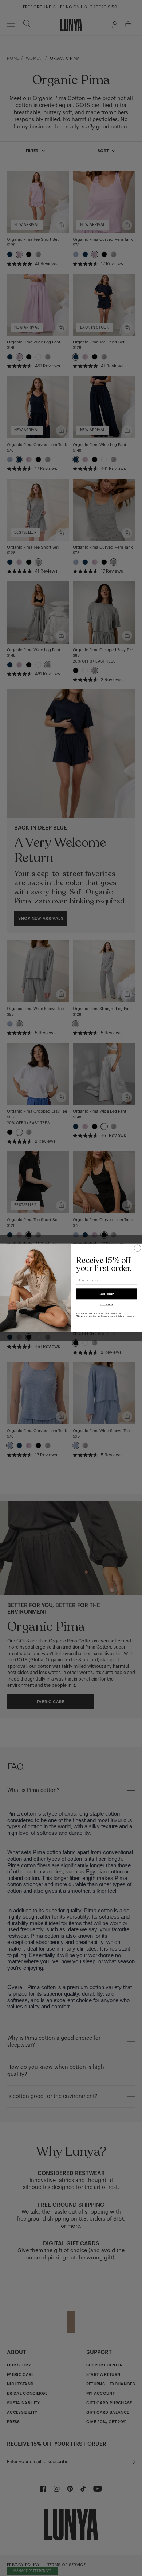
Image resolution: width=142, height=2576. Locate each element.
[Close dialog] (137, 1248)
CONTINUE (106, 1294)
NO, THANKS (106, 1305)
